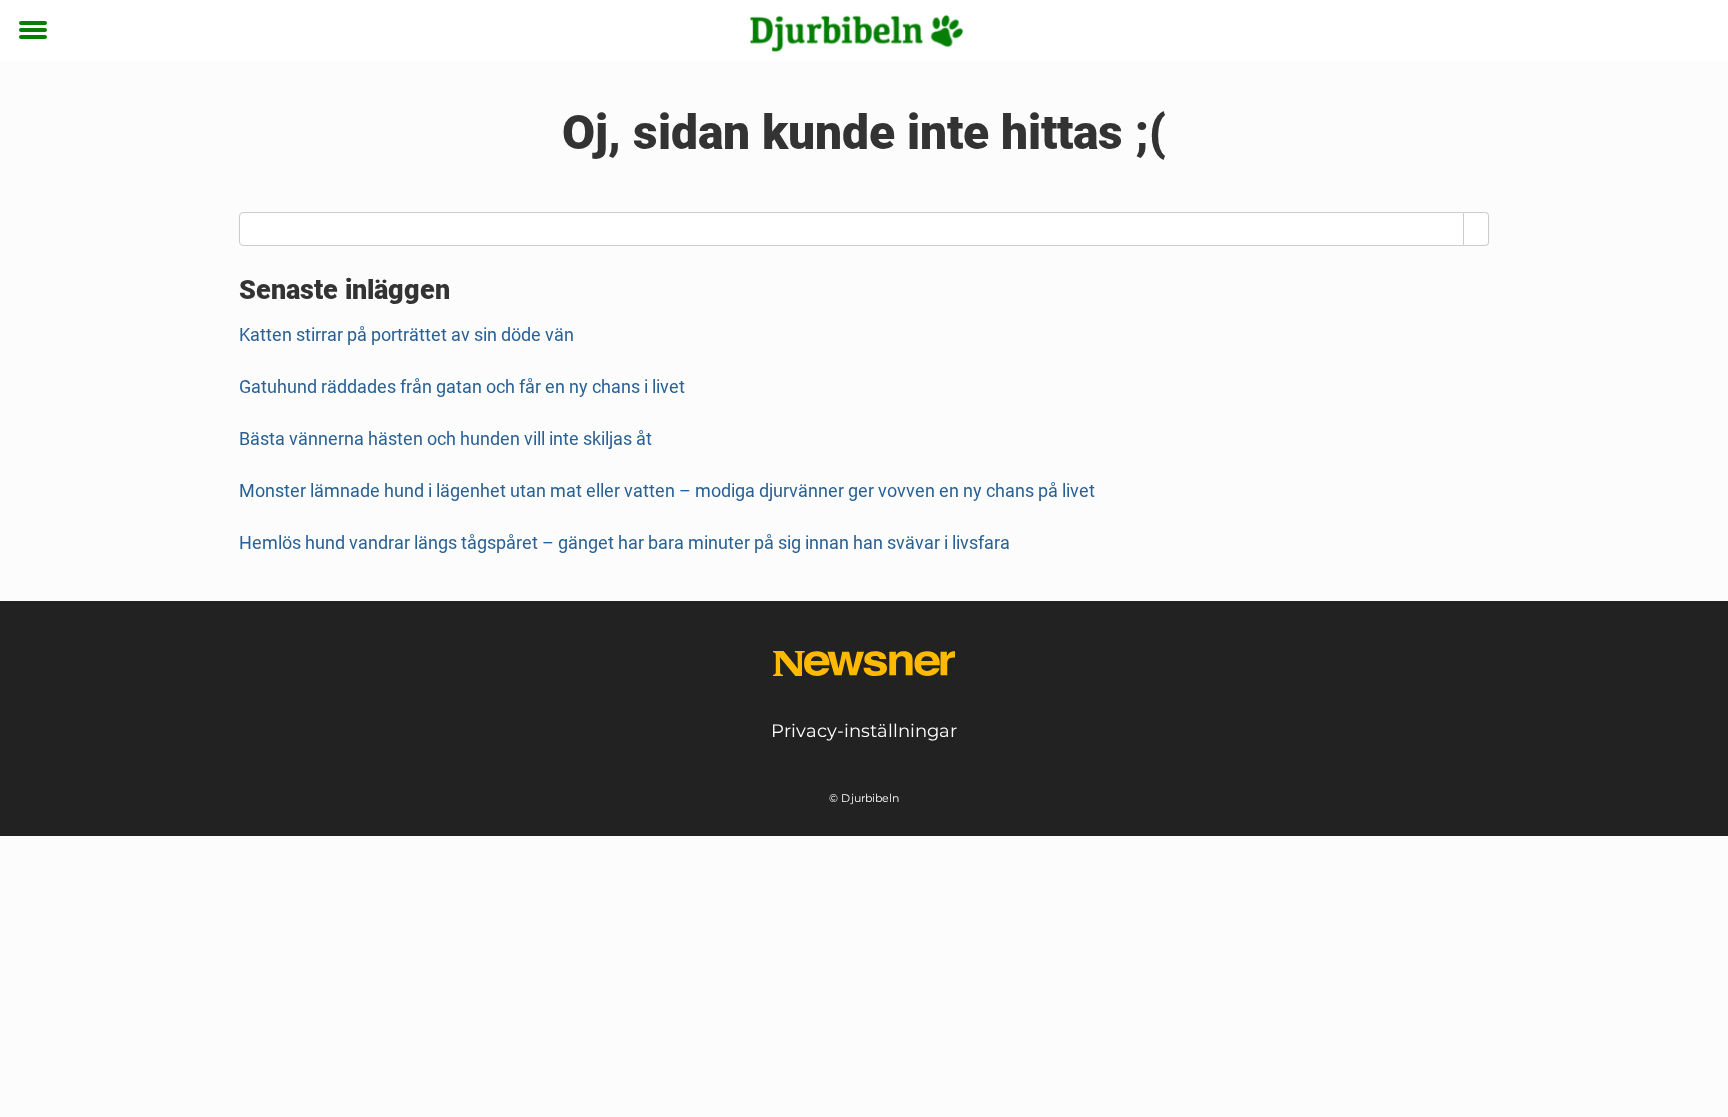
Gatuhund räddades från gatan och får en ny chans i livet (462, 386)
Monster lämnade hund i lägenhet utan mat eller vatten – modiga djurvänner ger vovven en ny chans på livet (667, 490)
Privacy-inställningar (864, 731)
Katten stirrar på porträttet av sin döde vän (406, 334)
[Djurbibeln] (857, 32)
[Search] (1476, 229)
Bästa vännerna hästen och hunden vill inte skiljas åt (445, 438)
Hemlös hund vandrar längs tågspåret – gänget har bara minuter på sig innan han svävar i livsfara (624, 542)
